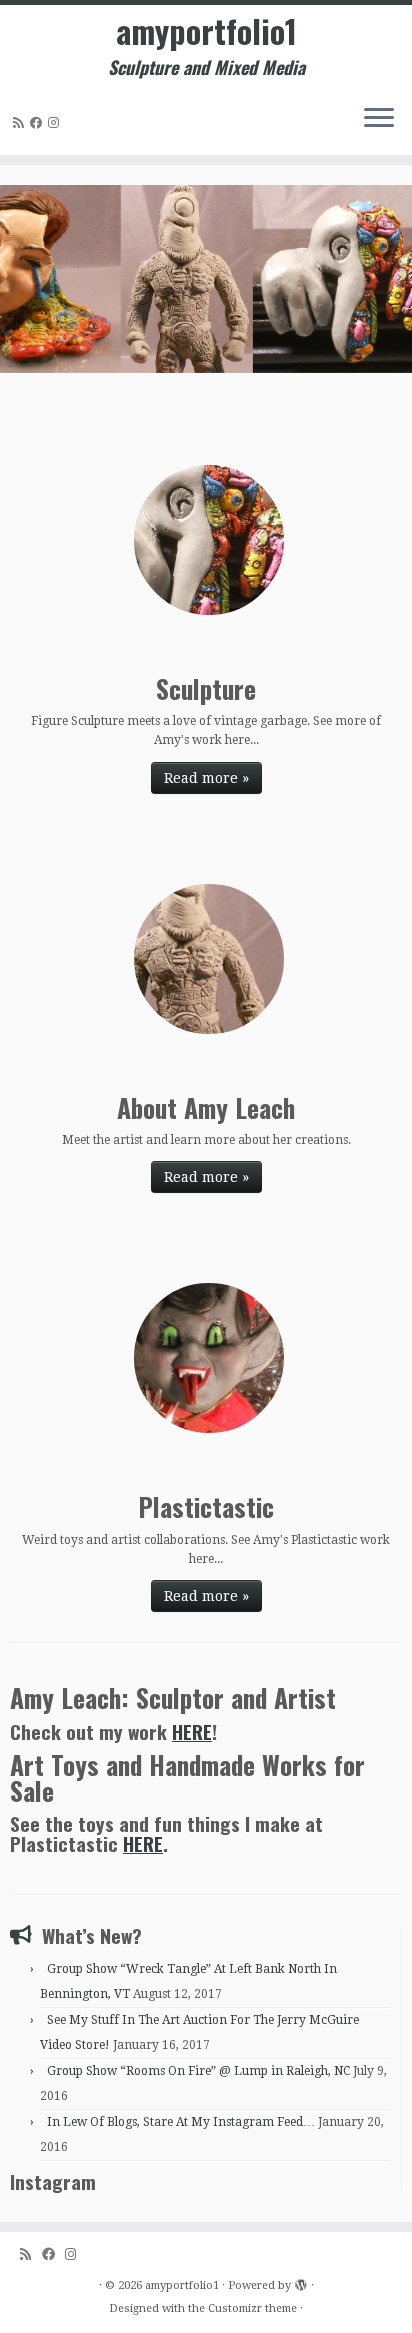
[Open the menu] (379, 119)
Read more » (206, 778)
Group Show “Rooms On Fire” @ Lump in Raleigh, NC (198, 2071)
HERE (192, 1731)
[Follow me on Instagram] (56, 123)
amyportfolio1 (206, 31)
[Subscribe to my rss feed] (21, 123)
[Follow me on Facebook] (39, 123)
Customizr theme (252, 2308)
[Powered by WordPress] (301, 2282)
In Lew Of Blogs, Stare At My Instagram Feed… (181, 2122)
